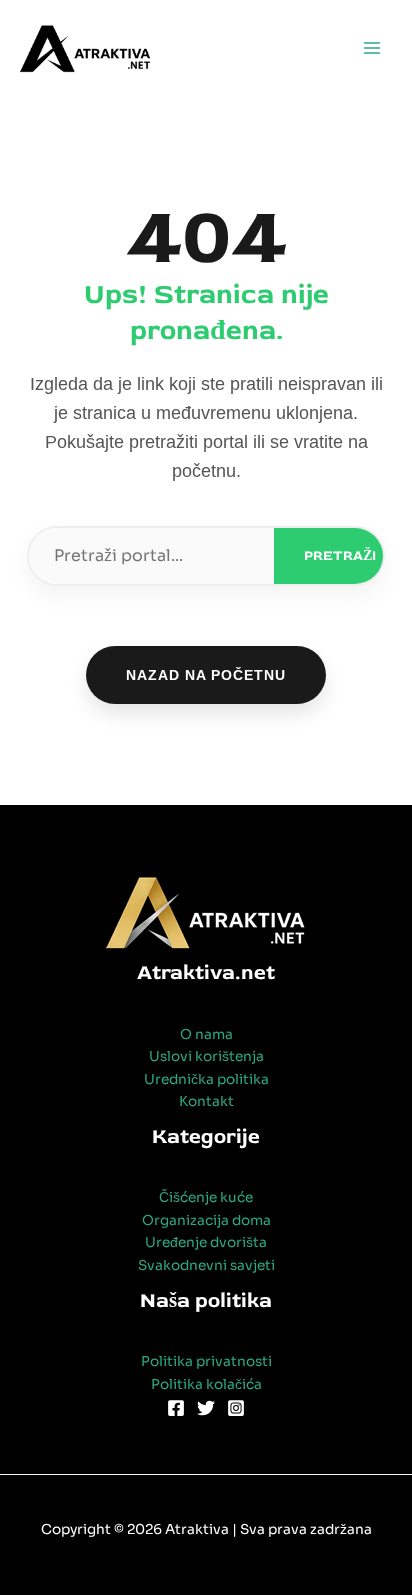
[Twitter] (206, 1408)
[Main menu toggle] (372, 48)
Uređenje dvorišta (206, 1242)
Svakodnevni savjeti (206, 1265)
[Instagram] (236, 1408)
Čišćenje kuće (206, 1197)
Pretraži (340, 555)
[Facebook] (176, 1408)
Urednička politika (206, 1079)
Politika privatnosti (206, 1361)
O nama (206, 1034)
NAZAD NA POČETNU (206, 675)
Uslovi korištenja (206, 1056)
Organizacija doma (206, 1220)
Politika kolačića (206, 1384)
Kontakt (206, 1101)
